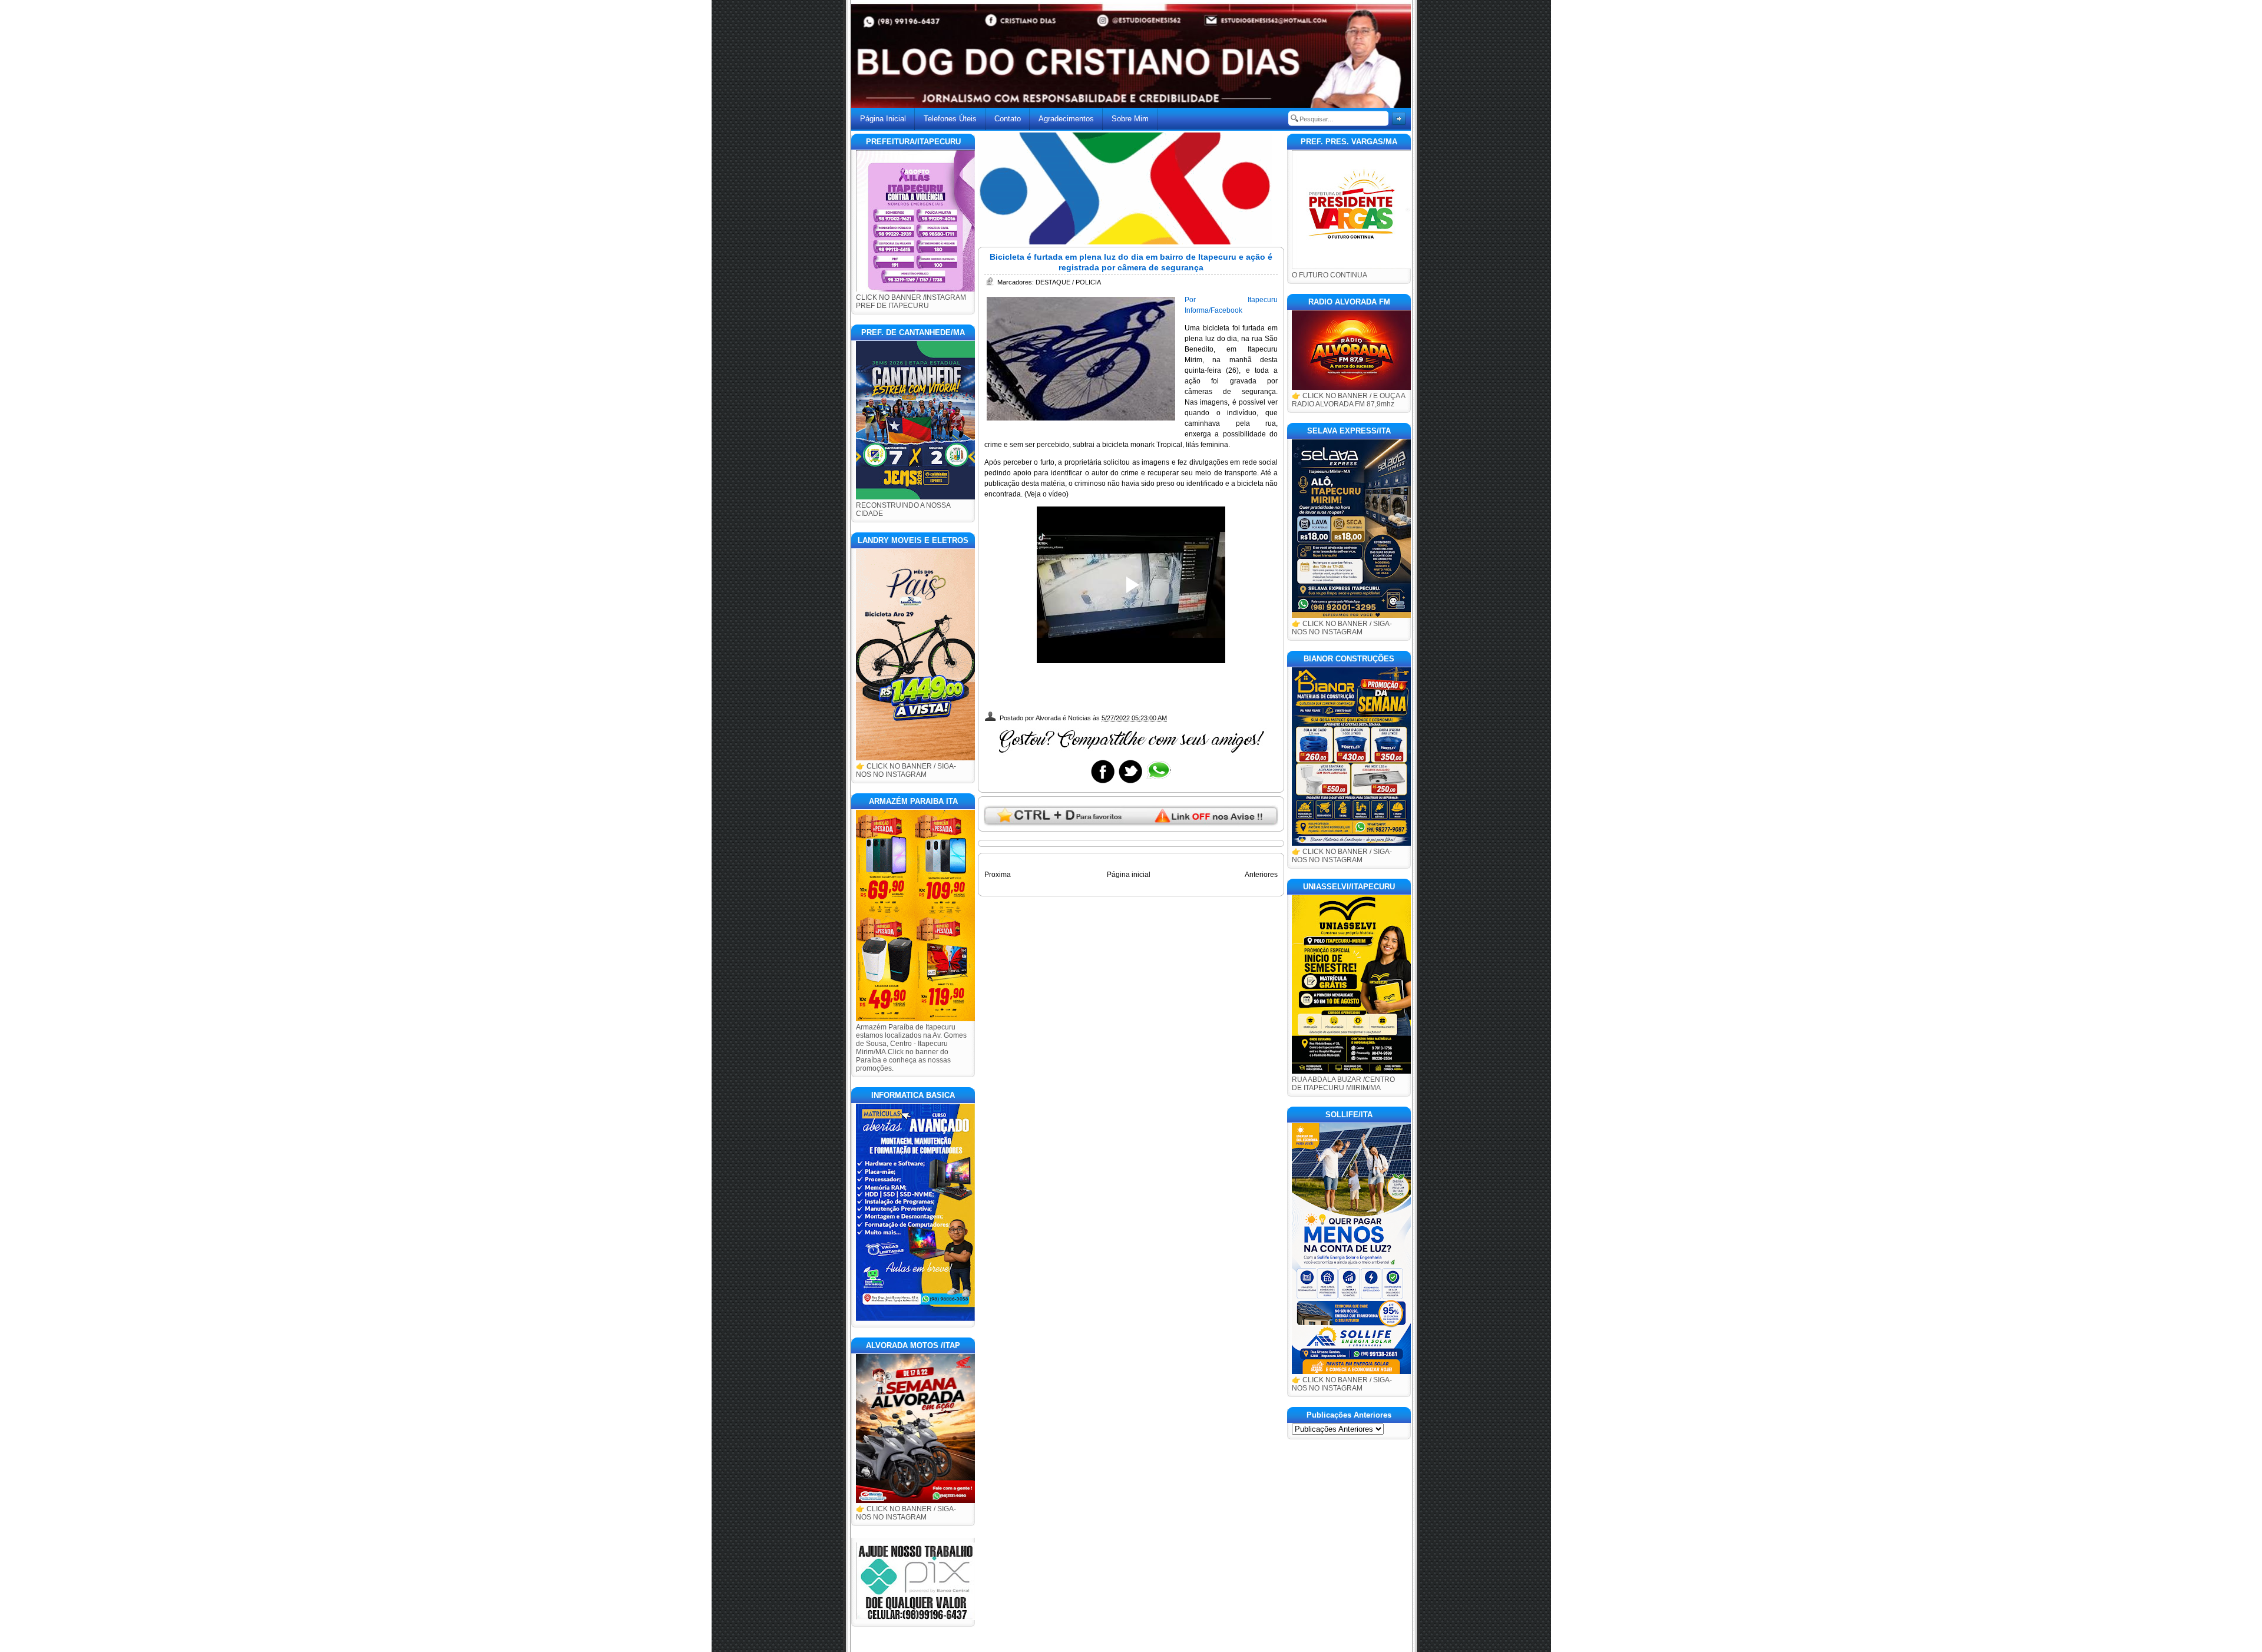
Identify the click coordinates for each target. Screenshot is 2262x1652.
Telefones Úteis (950, 119)
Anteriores (1261, 875)
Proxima (998, 875)
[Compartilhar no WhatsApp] (1158, 783)
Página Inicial (883, 119)
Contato (1008, 119)
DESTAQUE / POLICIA (1068, 282)
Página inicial (1129, 875)
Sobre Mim (1130, 119)
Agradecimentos (1066, 119)
